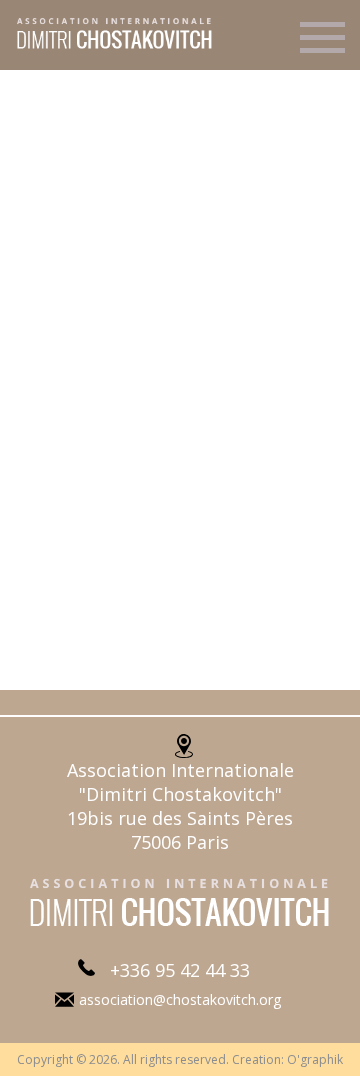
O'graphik (315, 1059)
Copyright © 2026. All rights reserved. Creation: (152, 1059)
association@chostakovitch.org (180, 999)
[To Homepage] (107, 47)
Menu (322, 46)
